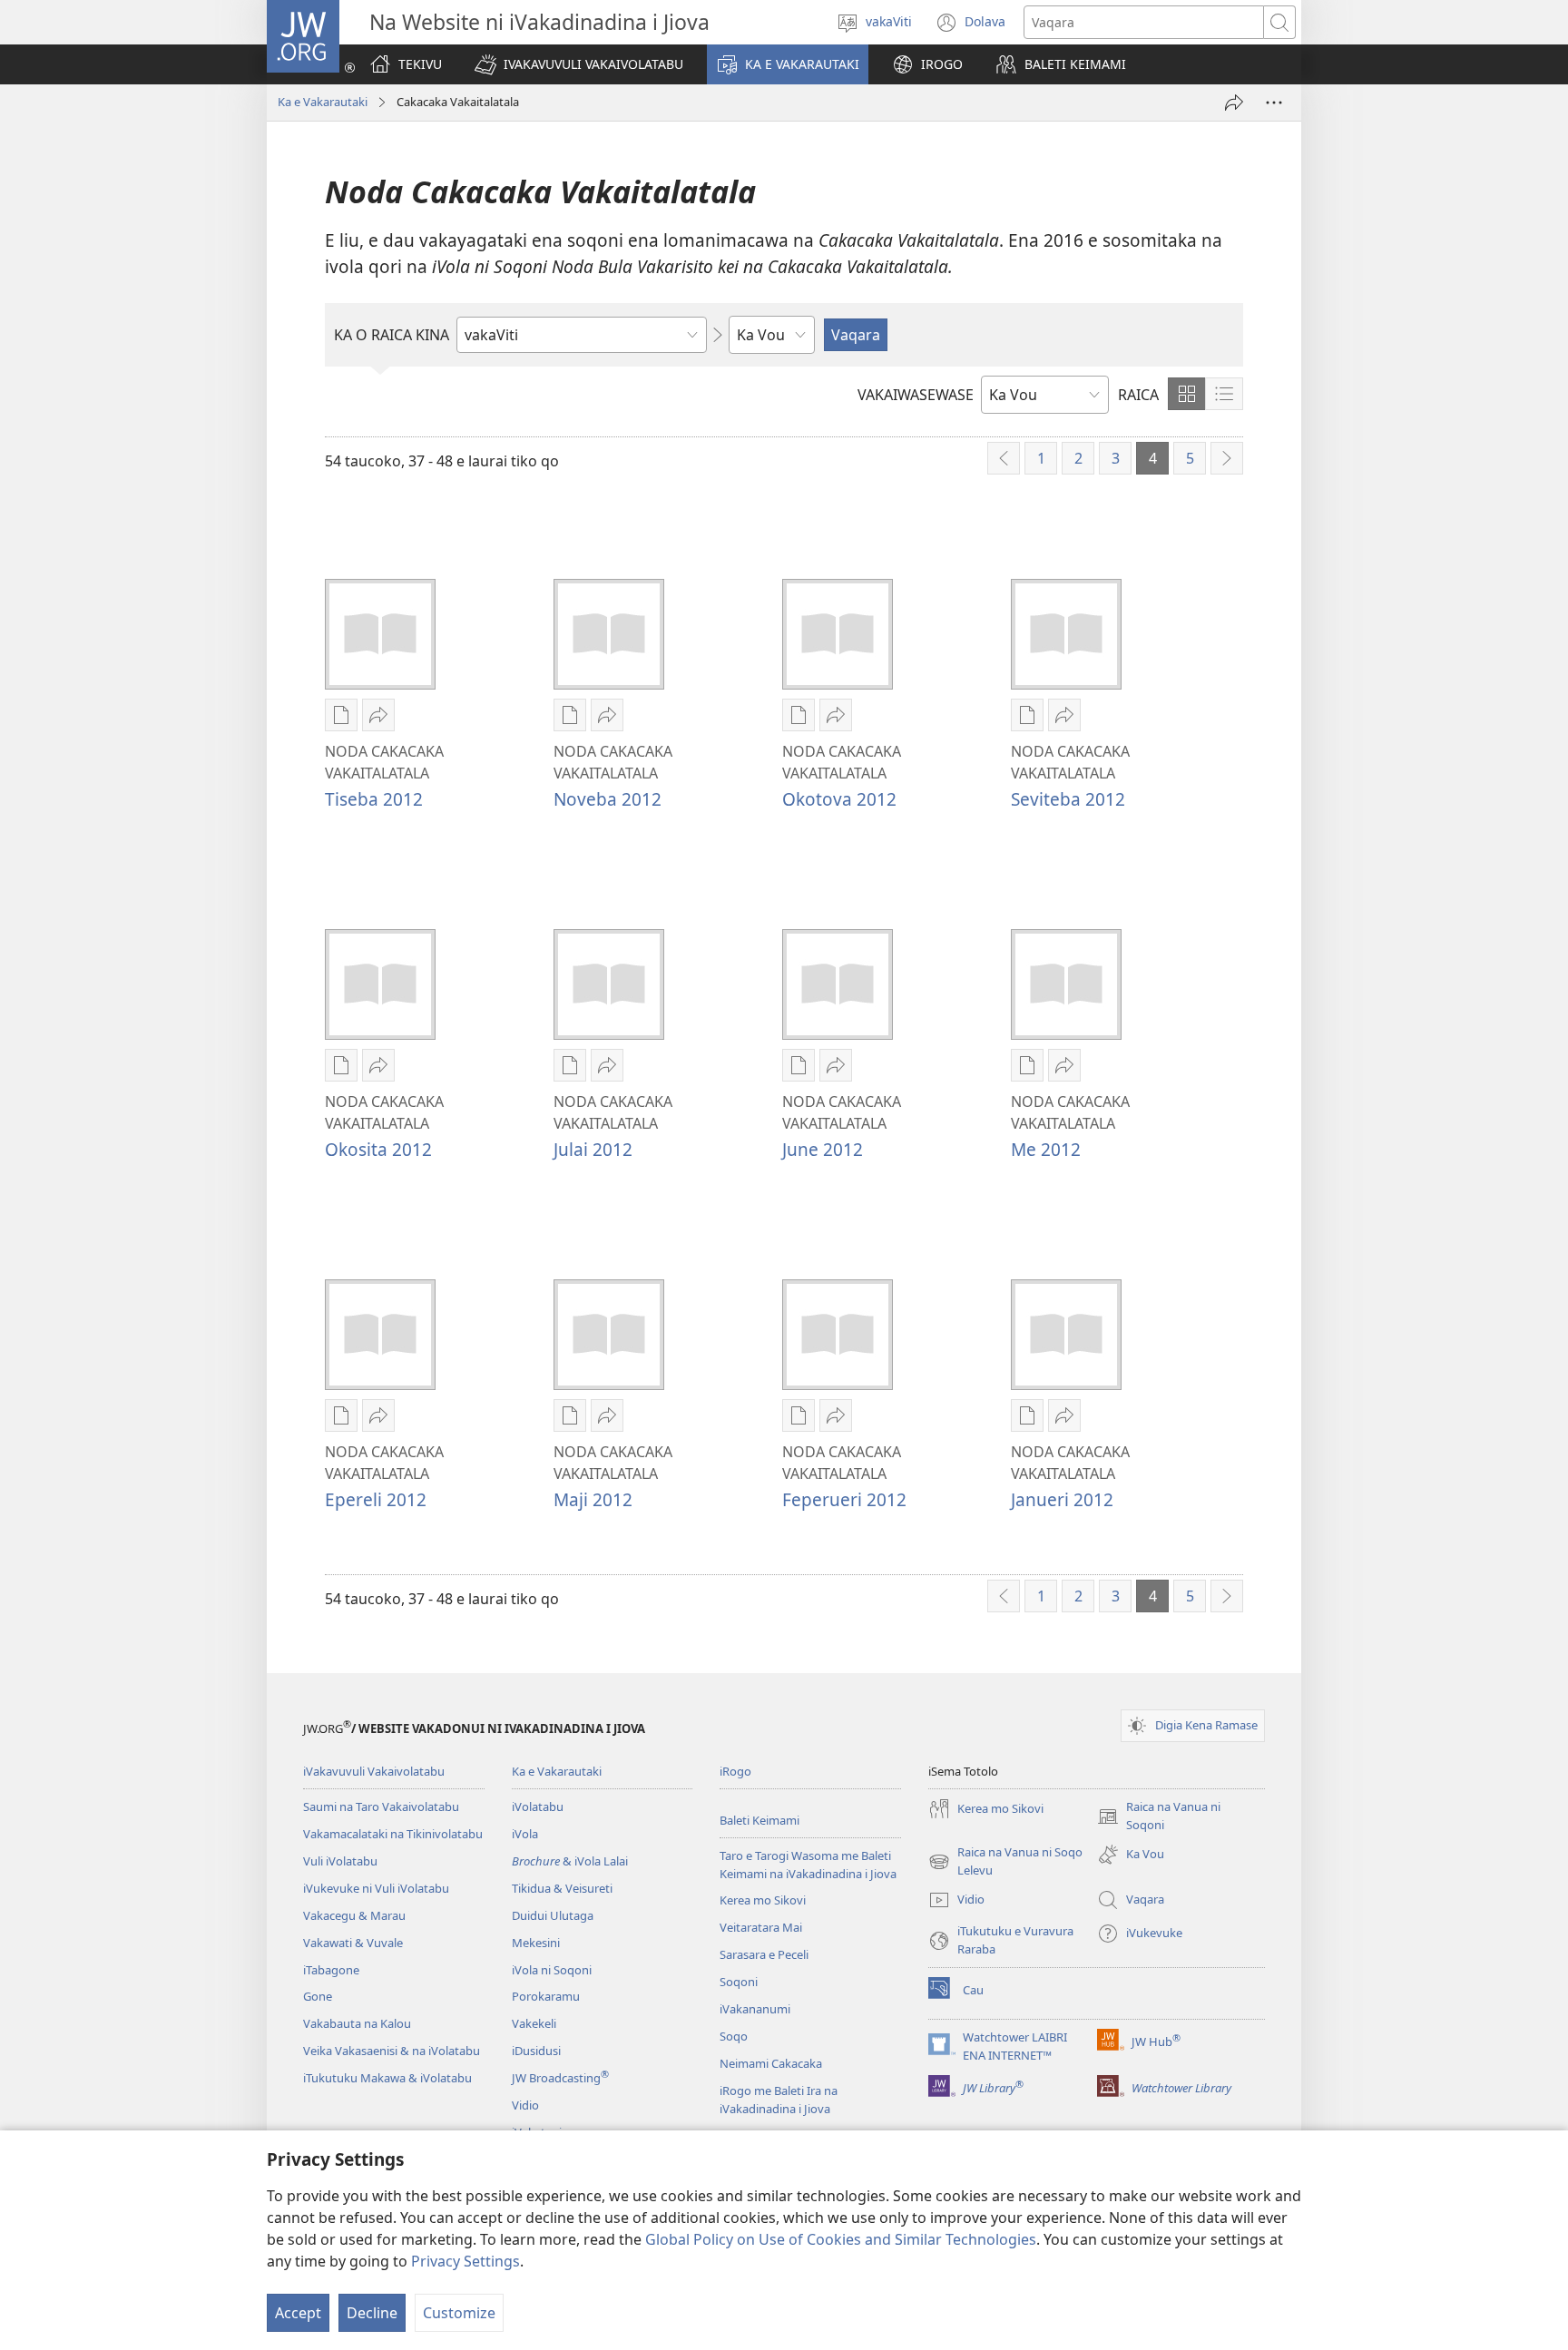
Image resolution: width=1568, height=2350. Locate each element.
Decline (372, 2313)
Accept (298, 2313)
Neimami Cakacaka (771, 2063)
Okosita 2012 (378, 1149)
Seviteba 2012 (1068, 799)
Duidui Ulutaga (553, 1915)
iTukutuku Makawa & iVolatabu (387, 2078)
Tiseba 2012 (374, 799)
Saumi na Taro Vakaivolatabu (381, 1807)
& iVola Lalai (570, 1861)
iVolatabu (538, 1807)
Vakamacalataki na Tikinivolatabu (393, 1834)
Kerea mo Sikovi (763, 1900)
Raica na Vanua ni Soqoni (1159, 1816)
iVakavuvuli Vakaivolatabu (374, 1771)
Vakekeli (534, 2023)
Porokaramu (546, 1996)
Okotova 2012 (839, 799)
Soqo (734, 2036)
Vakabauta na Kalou (357, 2023)
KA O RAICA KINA (392, 335)
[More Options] (1274, 103)
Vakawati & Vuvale (353, 1943)
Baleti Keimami (759, 1820)
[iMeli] (1234, 103)
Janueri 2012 (1062, 1499)
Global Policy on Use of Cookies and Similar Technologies (841, 2239)
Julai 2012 (593, 1149)
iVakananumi (755, 2009)
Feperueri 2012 (844, 1499)
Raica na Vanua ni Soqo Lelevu (1005, 1862)
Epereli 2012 (376, 1499)
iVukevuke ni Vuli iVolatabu (376, 1888)
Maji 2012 (593, 1499)
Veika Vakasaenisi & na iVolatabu (392, 2051)
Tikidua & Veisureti (562, 1888)
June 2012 (823, 1149)
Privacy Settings (465, 2261)
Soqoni (739, 1982)
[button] (579, 64)
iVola (525, 1834)
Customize (459, 2313)
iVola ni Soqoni (552, 1970)
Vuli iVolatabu (340, 1861)
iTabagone (331, 1970)
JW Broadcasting (560, 2078)
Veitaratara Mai (761, 1927)
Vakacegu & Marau (354, 1915)
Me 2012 (1046, 1149)
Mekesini (536, 1943)
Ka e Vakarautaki (323, 102)
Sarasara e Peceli (764, 1954)
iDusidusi (536, 2051)
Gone (318, 1996)
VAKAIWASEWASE (916, 395)
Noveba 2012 (608, 799)
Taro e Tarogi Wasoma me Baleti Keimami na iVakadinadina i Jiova (808, 1865)
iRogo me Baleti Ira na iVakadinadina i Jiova (779, 2100)
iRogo (735, 1771)
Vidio (525, 2105)
